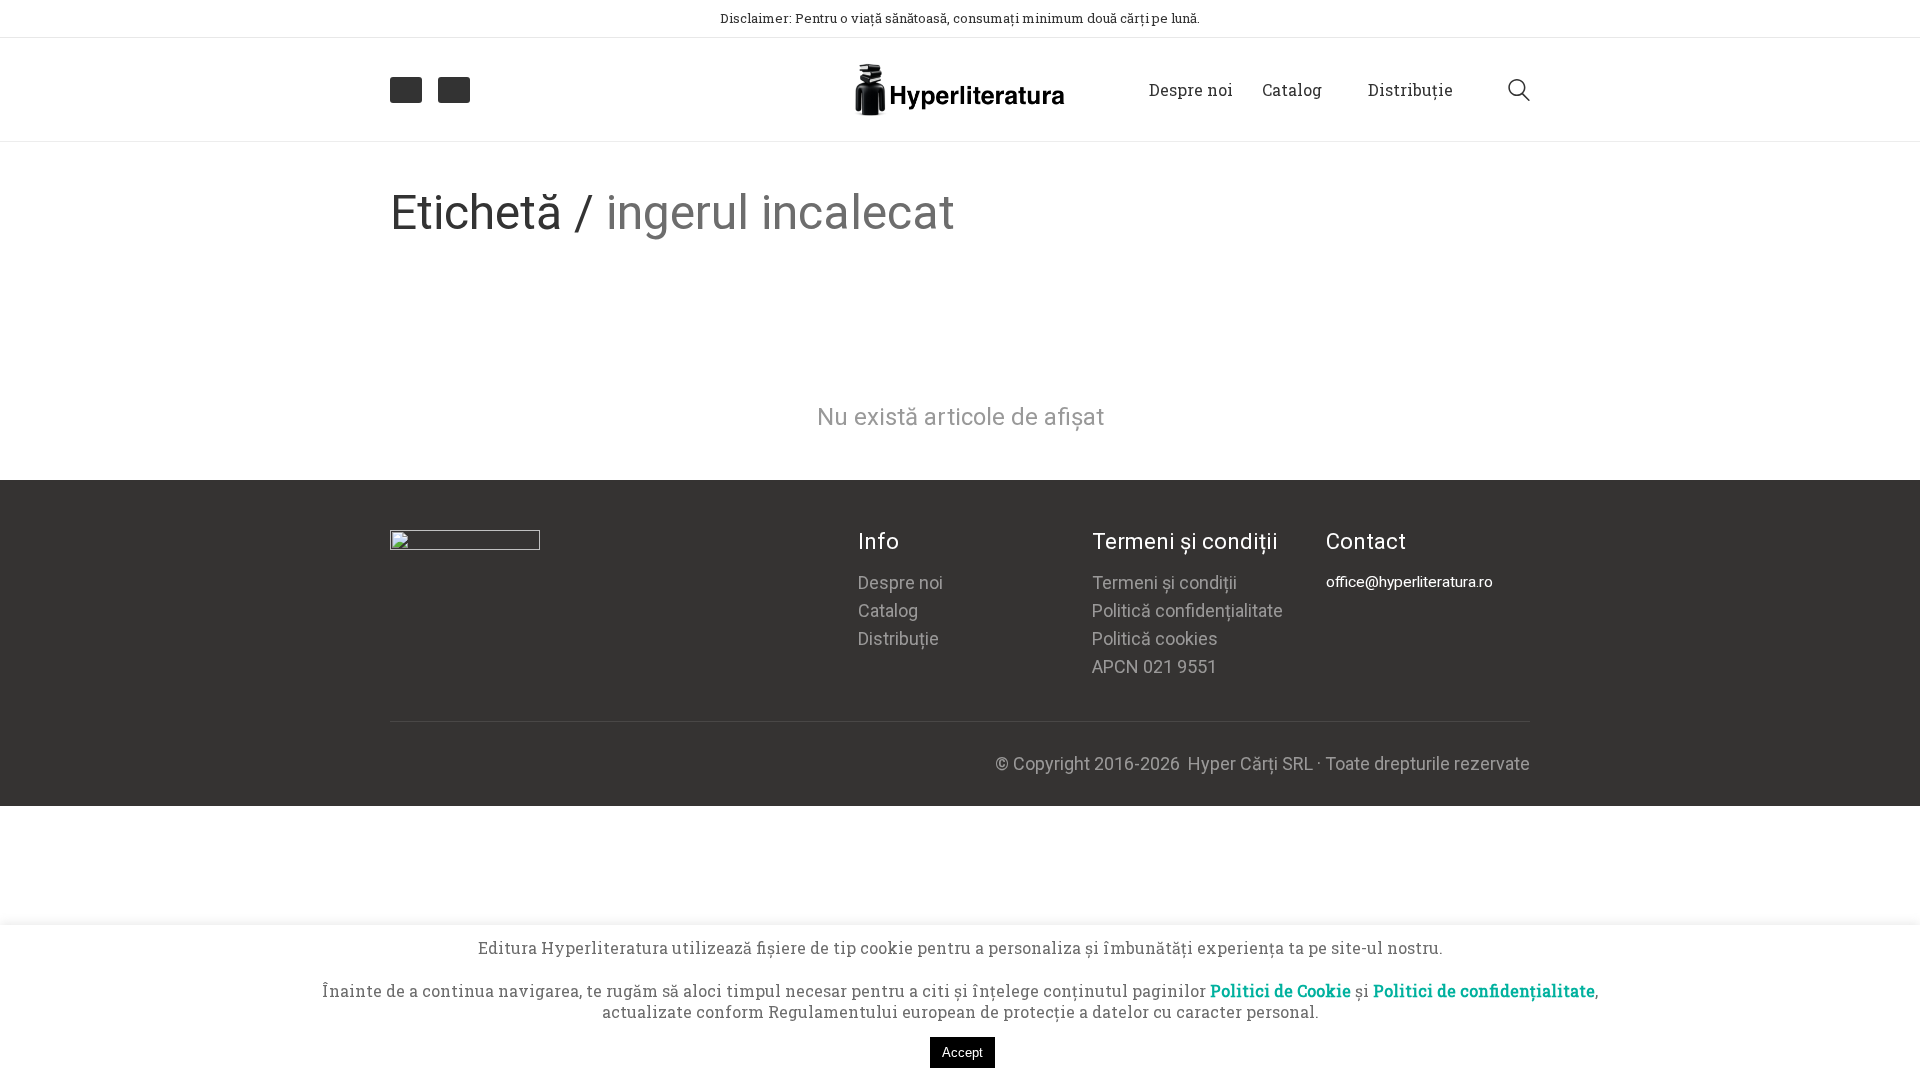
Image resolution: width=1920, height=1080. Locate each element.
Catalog (888, 610)
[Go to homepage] (960, 89)
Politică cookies (1155, 638)
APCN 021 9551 (1154, 666)
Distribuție (898, 638)
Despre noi (900, 582)
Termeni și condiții (1164, 582)
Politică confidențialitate (1187, 610)
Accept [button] (962, 1052)
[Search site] (1519, 92)
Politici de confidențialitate (1484, 990)
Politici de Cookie (1280, 990)
